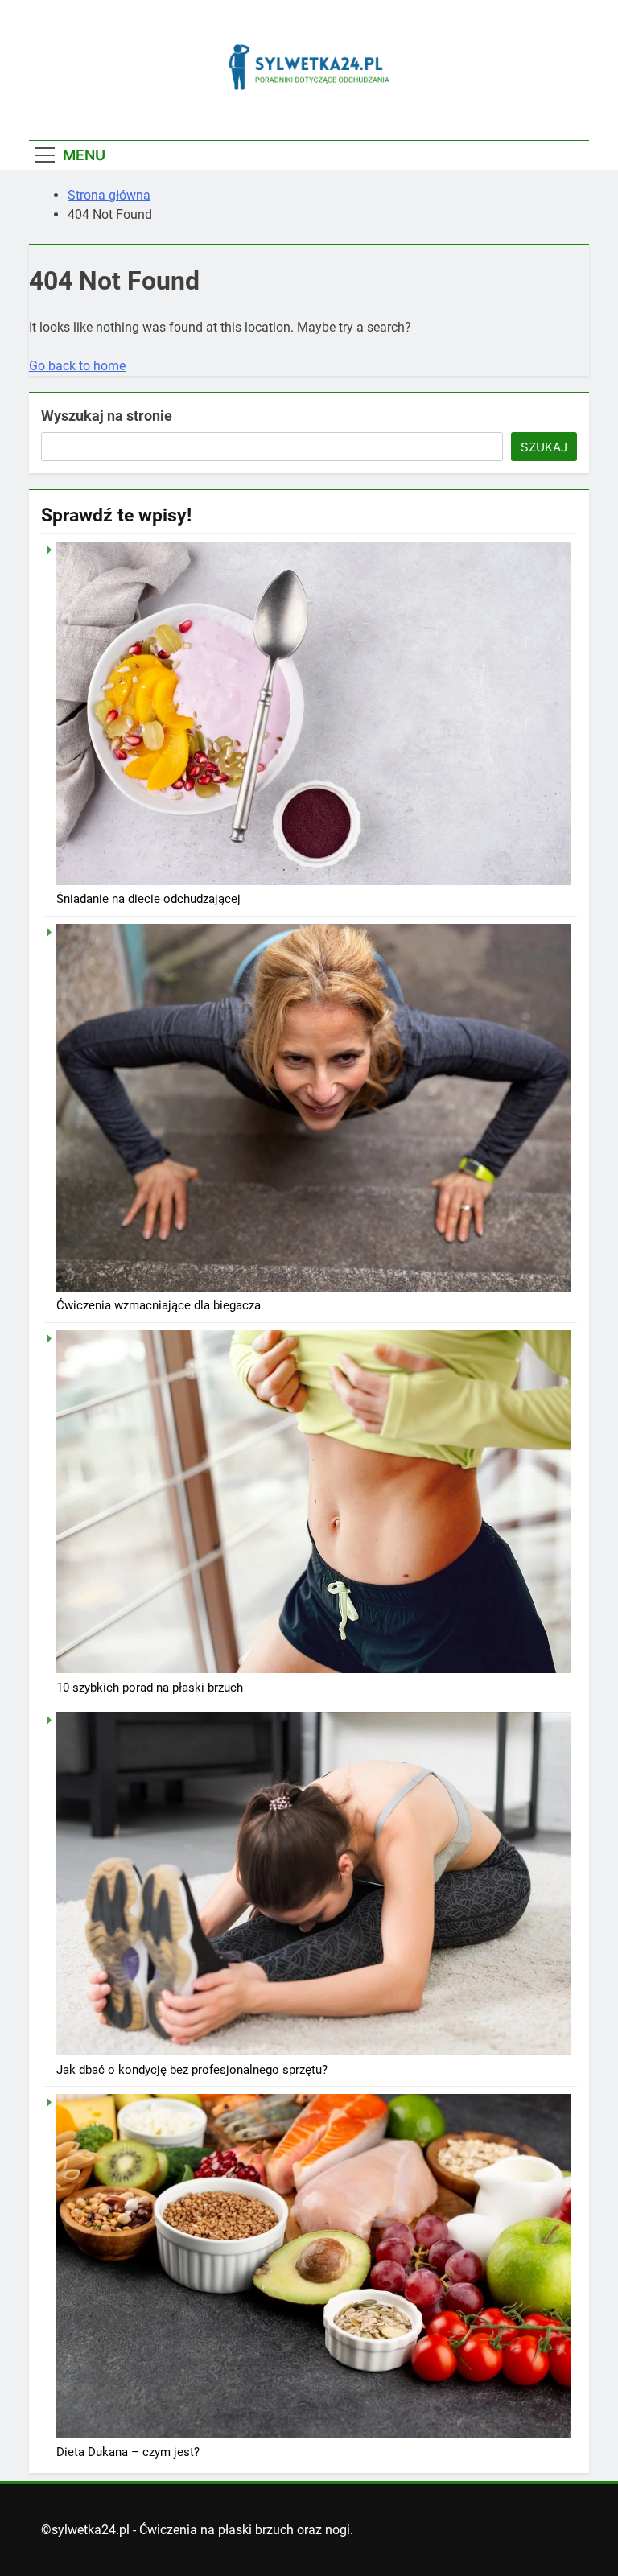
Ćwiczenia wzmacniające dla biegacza (159, 1305)
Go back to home (77, 366)
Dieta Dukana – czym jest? (128, 2452)
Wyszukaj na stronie (107, 416)
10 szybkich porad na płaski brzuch (150, 1688)
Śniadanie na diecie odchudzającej (148, 899)
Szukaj (544, 447)
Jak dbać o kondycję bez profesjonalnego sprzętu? (192, 2070)
